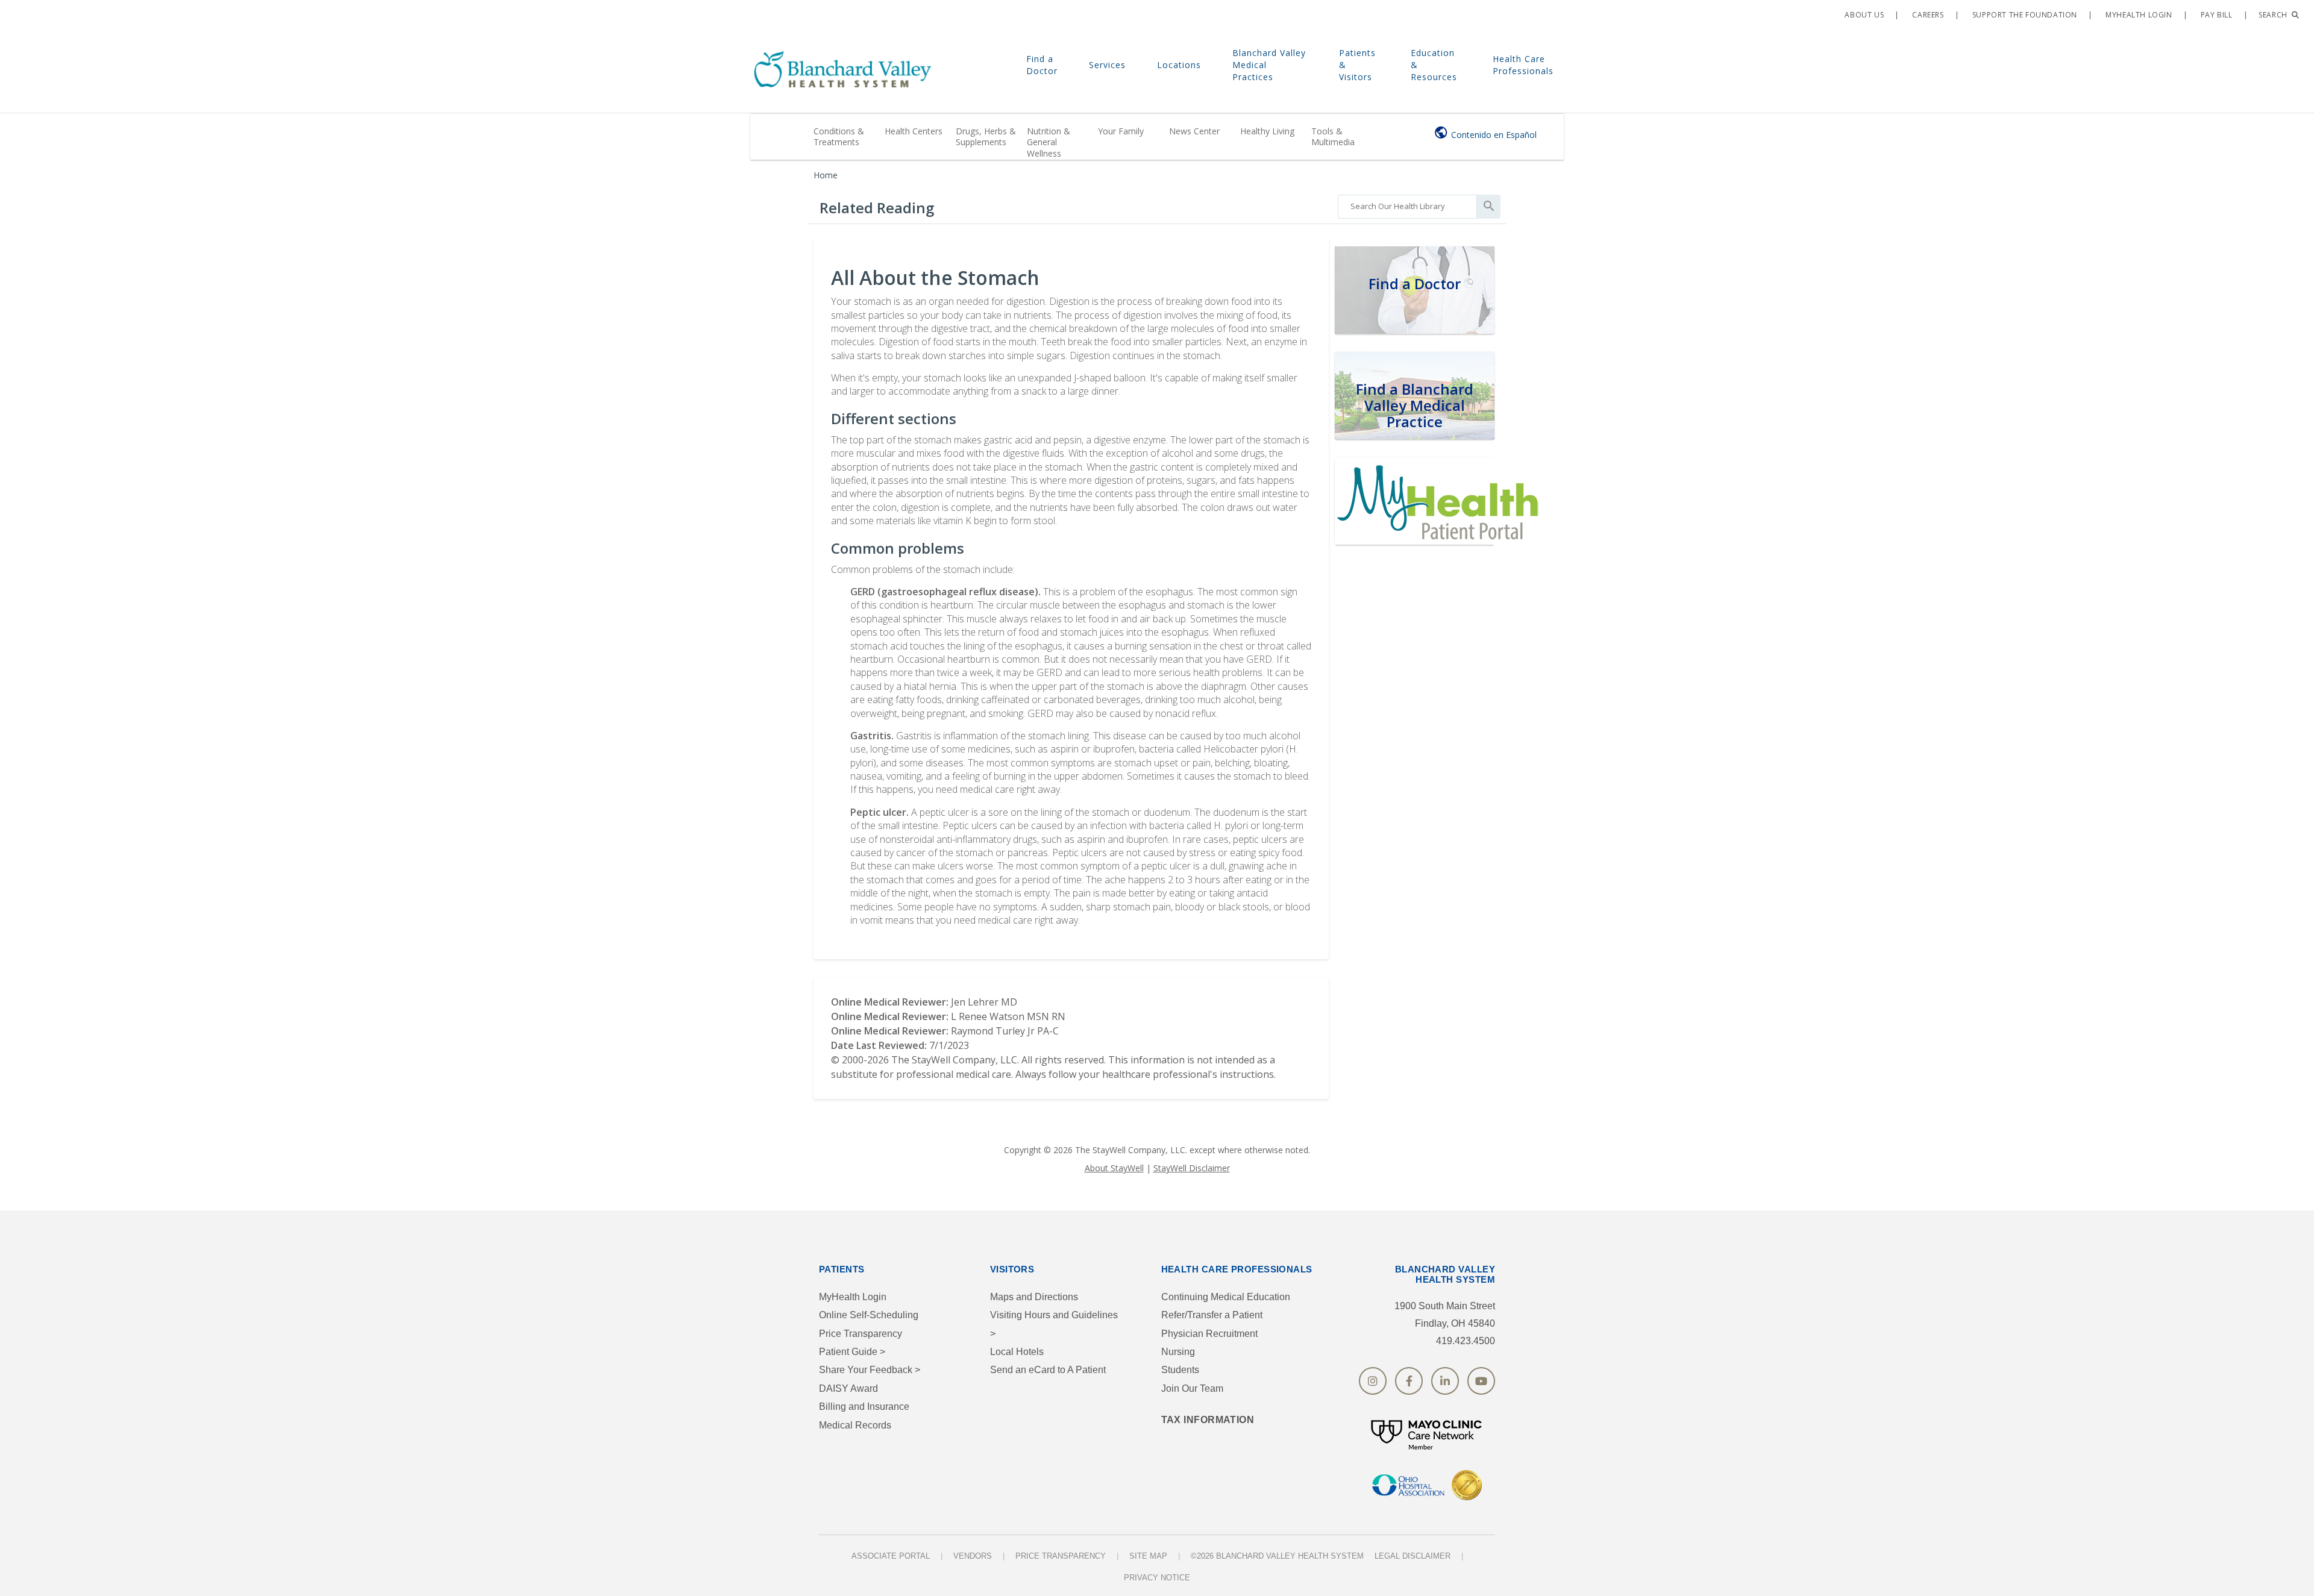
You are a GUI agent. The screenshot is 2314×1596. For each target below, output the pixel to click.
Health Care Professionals (1523, 65)
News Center (1194, 131)
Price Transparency (861, 1334)
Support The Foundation (2024, 15)
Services (1107, 65)
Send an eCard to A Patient (1048, 1370)
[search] (1407, 204)
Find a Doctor (1042, 65)
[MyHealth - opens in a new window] (1440, 499)
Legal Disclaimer (1413, 1556)
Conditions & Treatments (839, 136)
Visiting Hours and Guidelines (1054, 1324)
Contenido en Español (1494, 135)
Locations (1179, 65)
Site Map (1148, 1556)
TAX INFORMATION (1208, 1420)
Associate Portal (891, 1556)
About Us (1863, 15)
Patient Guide (852, 1352)
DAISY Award (848, 1388)
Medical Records (855, 1425)
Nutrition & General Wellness (1049, 142)
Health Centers (914, 131)
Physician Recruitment (1209, 1334)
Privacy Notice (1157, 1578)
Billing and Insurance (864, 1407)
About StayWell (1114, 1168)
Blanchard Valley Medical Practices (1269, 65)
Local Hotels (1017, 1352)
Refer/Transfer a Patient (1212, 1315)
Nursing (1178, 1352)
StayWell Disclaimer (1192, 1168)
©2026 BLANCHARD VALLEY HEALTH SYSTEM (1277, 1556)
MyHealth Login (853, 1297)
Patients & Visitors (1357, 65)
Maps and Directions (1034, 1297)
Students (1180, 1370)
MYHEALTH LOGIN (2138, 15)
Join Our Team (1192, 1388)
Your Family (1121, 131)
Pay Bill (2215, 15)
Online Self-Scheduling (869, 1315)
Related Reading (877, 208)
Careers (1927, 15)
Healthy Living (1267, 131)
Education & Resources (1434, 65)
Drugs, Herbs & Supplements (986, 136)
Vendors (973, 1556)
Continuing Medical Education (1226, 1297)
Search (2274, 15)
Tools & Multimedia (1333, 136)
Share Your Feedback (870, 1370)
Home (826, 175)
